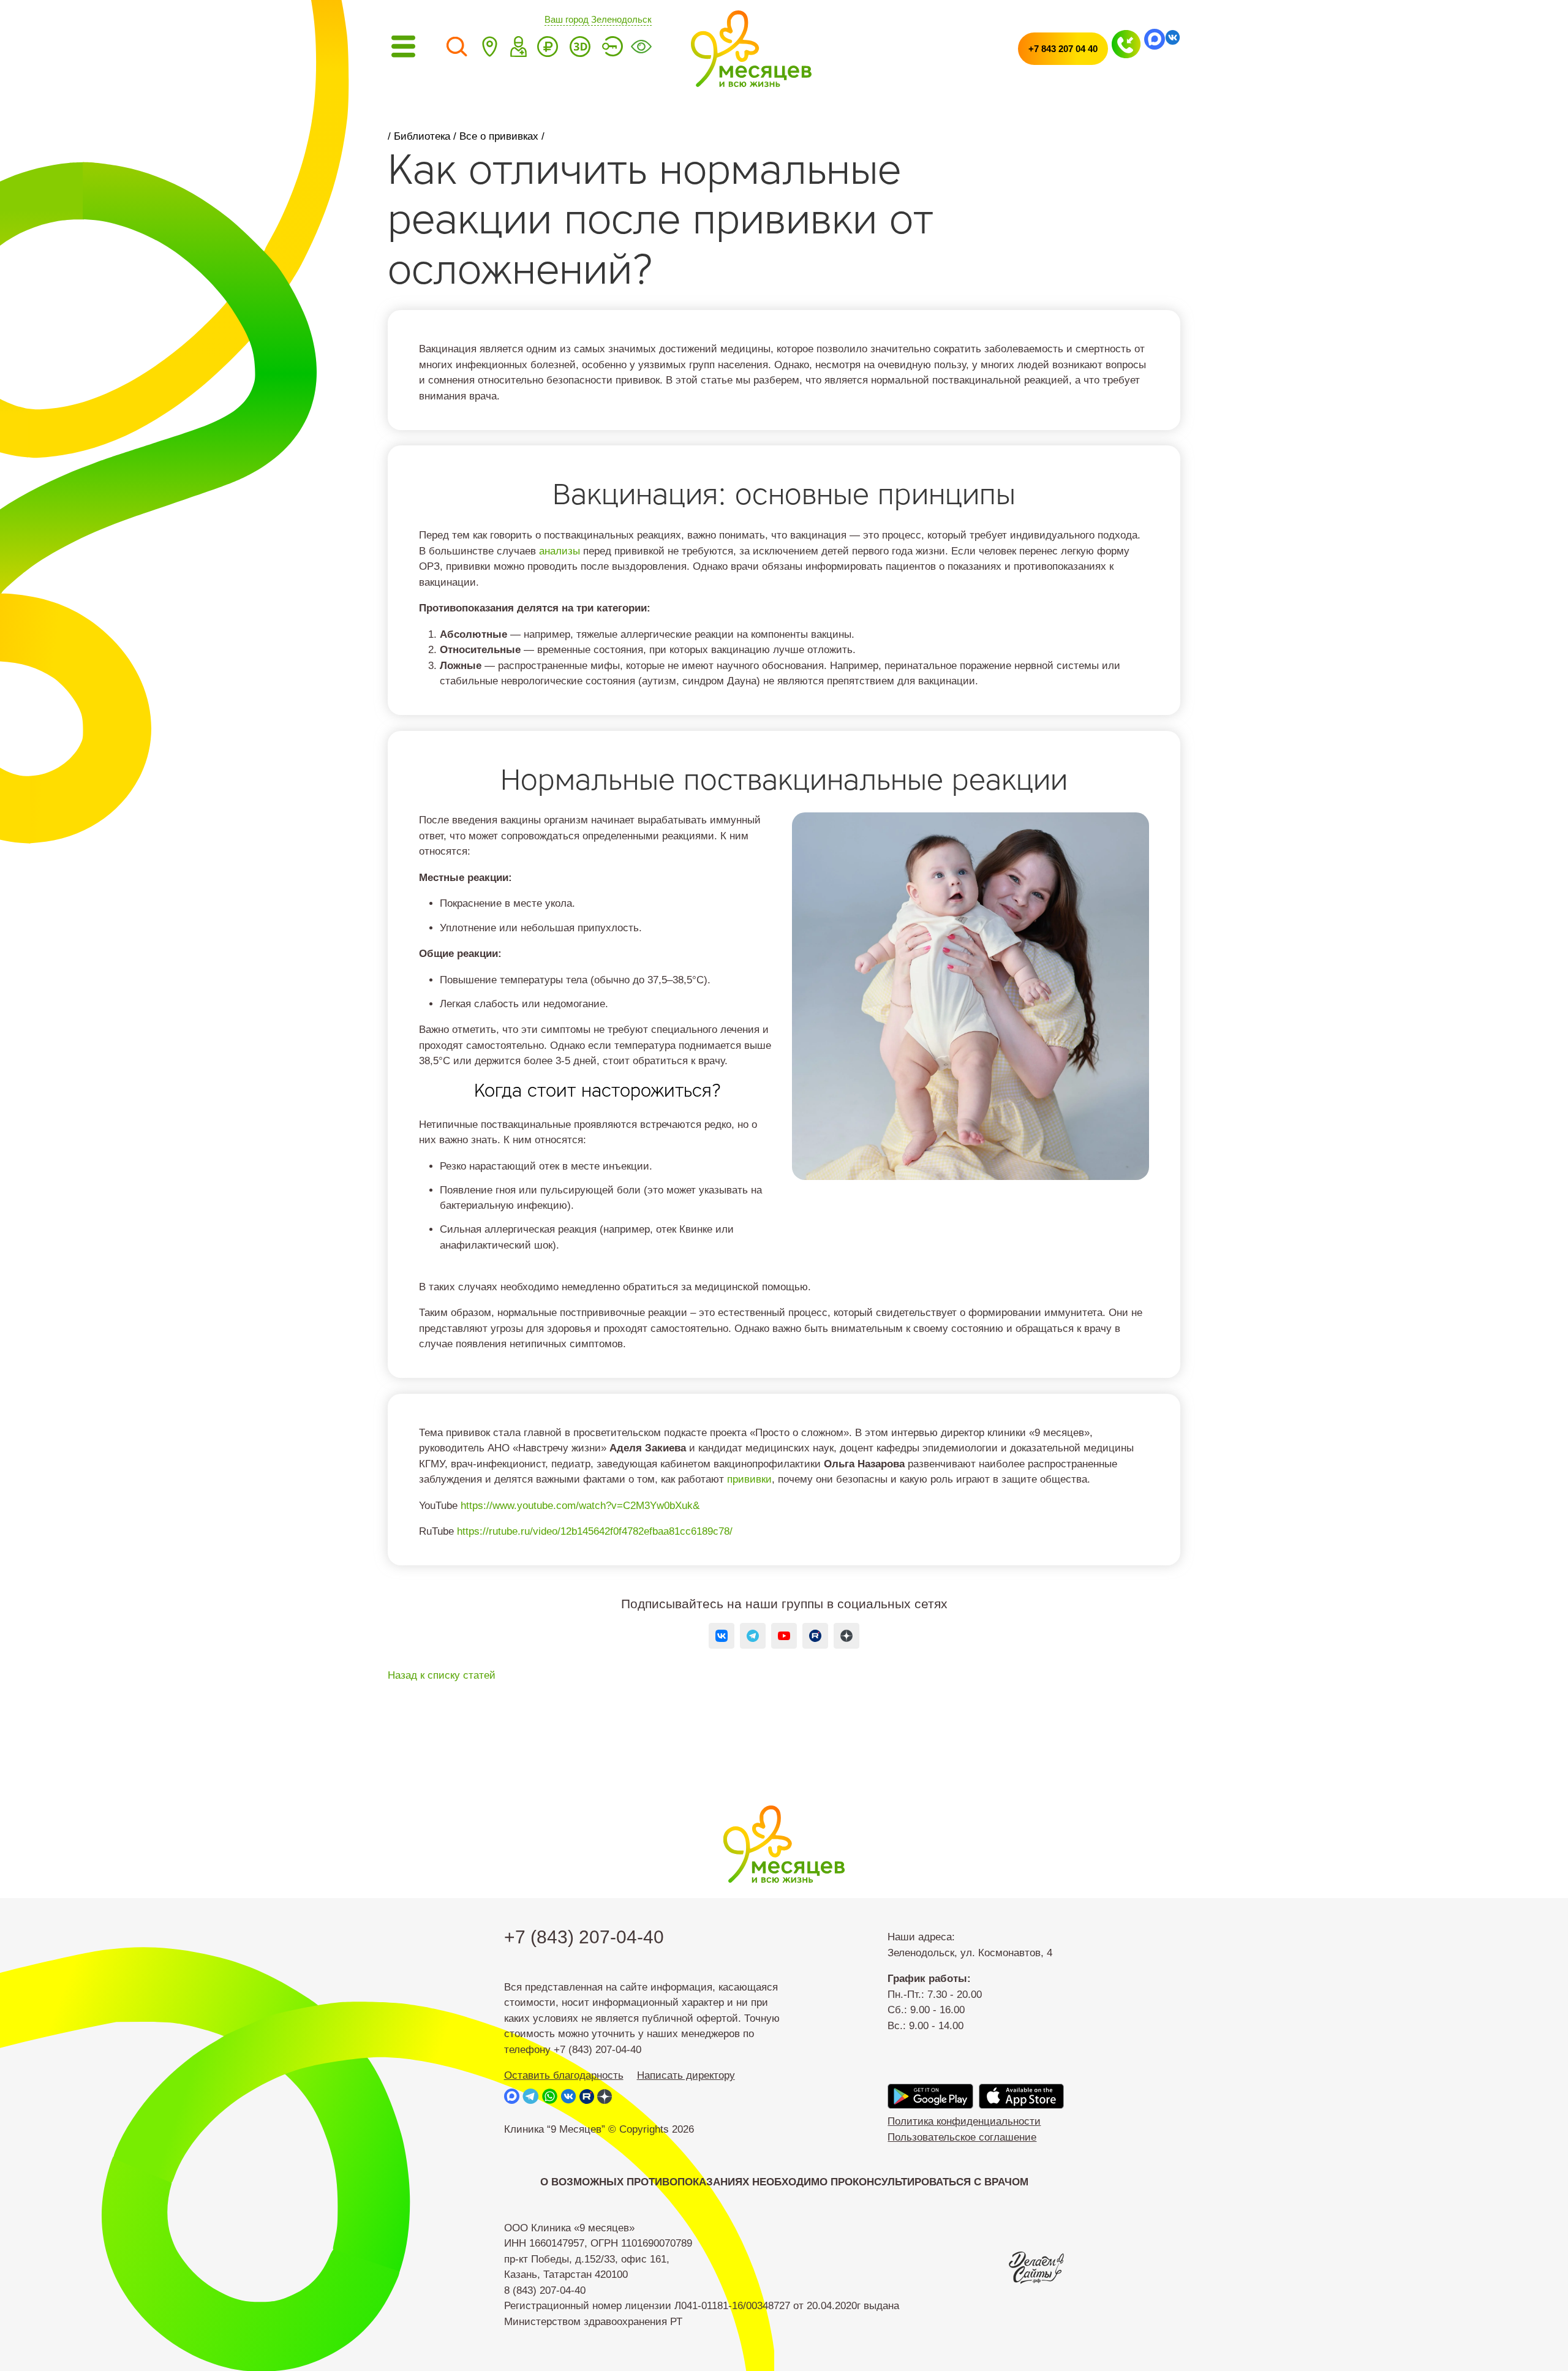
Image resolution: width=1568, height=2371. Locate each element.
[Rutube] (816, 1636)
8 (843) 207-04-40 (545, 2290)
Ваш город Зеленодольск (598, 20)
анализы (560, 551)
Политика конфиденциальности (964, 2121)
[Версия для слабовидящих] (641, 49)
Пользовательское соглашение (962, 2137)
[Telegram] (753, 1636)
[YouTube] (784, 1636)
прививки (749, 1479)
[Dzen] (847, 1636)
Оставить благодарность (564, 2075)
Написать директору (686, 2075)
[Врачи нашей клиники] (518, 49)
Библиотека (422, 136)
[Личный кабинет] (612, 49)
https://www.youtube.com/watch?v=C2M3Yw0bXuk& (580, 1506)
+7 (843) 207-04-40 (584, 1937)
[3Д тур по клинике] (580, 49)
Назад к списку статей (442, 1675)
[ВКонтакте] (722, 1636)
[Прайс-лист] (548, 49)
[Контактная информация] (489, 49)
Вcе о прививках (499, 136)
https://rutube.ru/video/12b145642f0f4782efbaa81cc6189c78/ (595, 1531)
